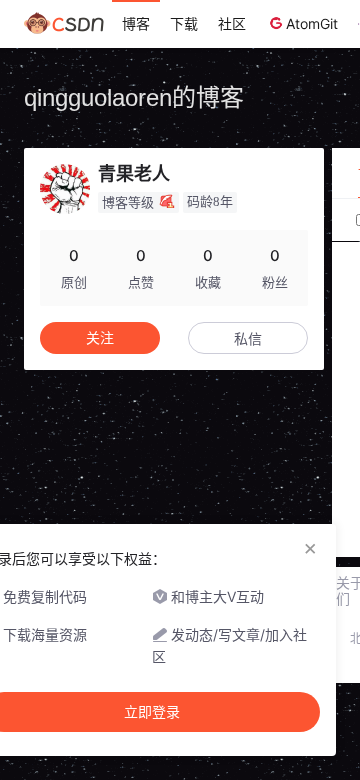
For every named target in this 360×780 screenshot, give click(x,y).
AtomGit (312, 23)
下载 (184, 23)
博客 (136, 23)
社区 (232, 23)
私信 (248, 338)
